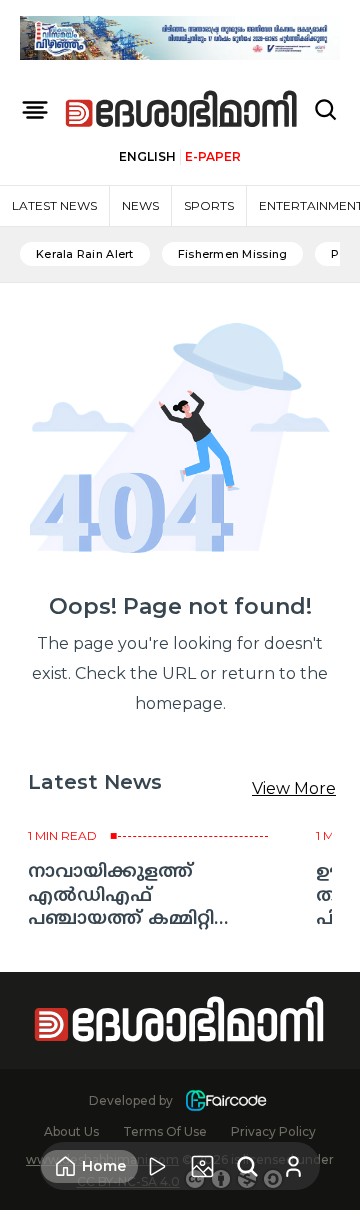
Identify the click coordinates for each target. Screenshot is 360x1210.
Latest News (54, 205)
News (140, 205)
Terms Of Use (165, 1131)
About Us (71, 1131)
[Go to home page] (182, 110)
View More (294, 788)
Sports (209, 205)
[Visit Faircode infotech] (226, 1100)
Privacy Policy (273, 1131)
